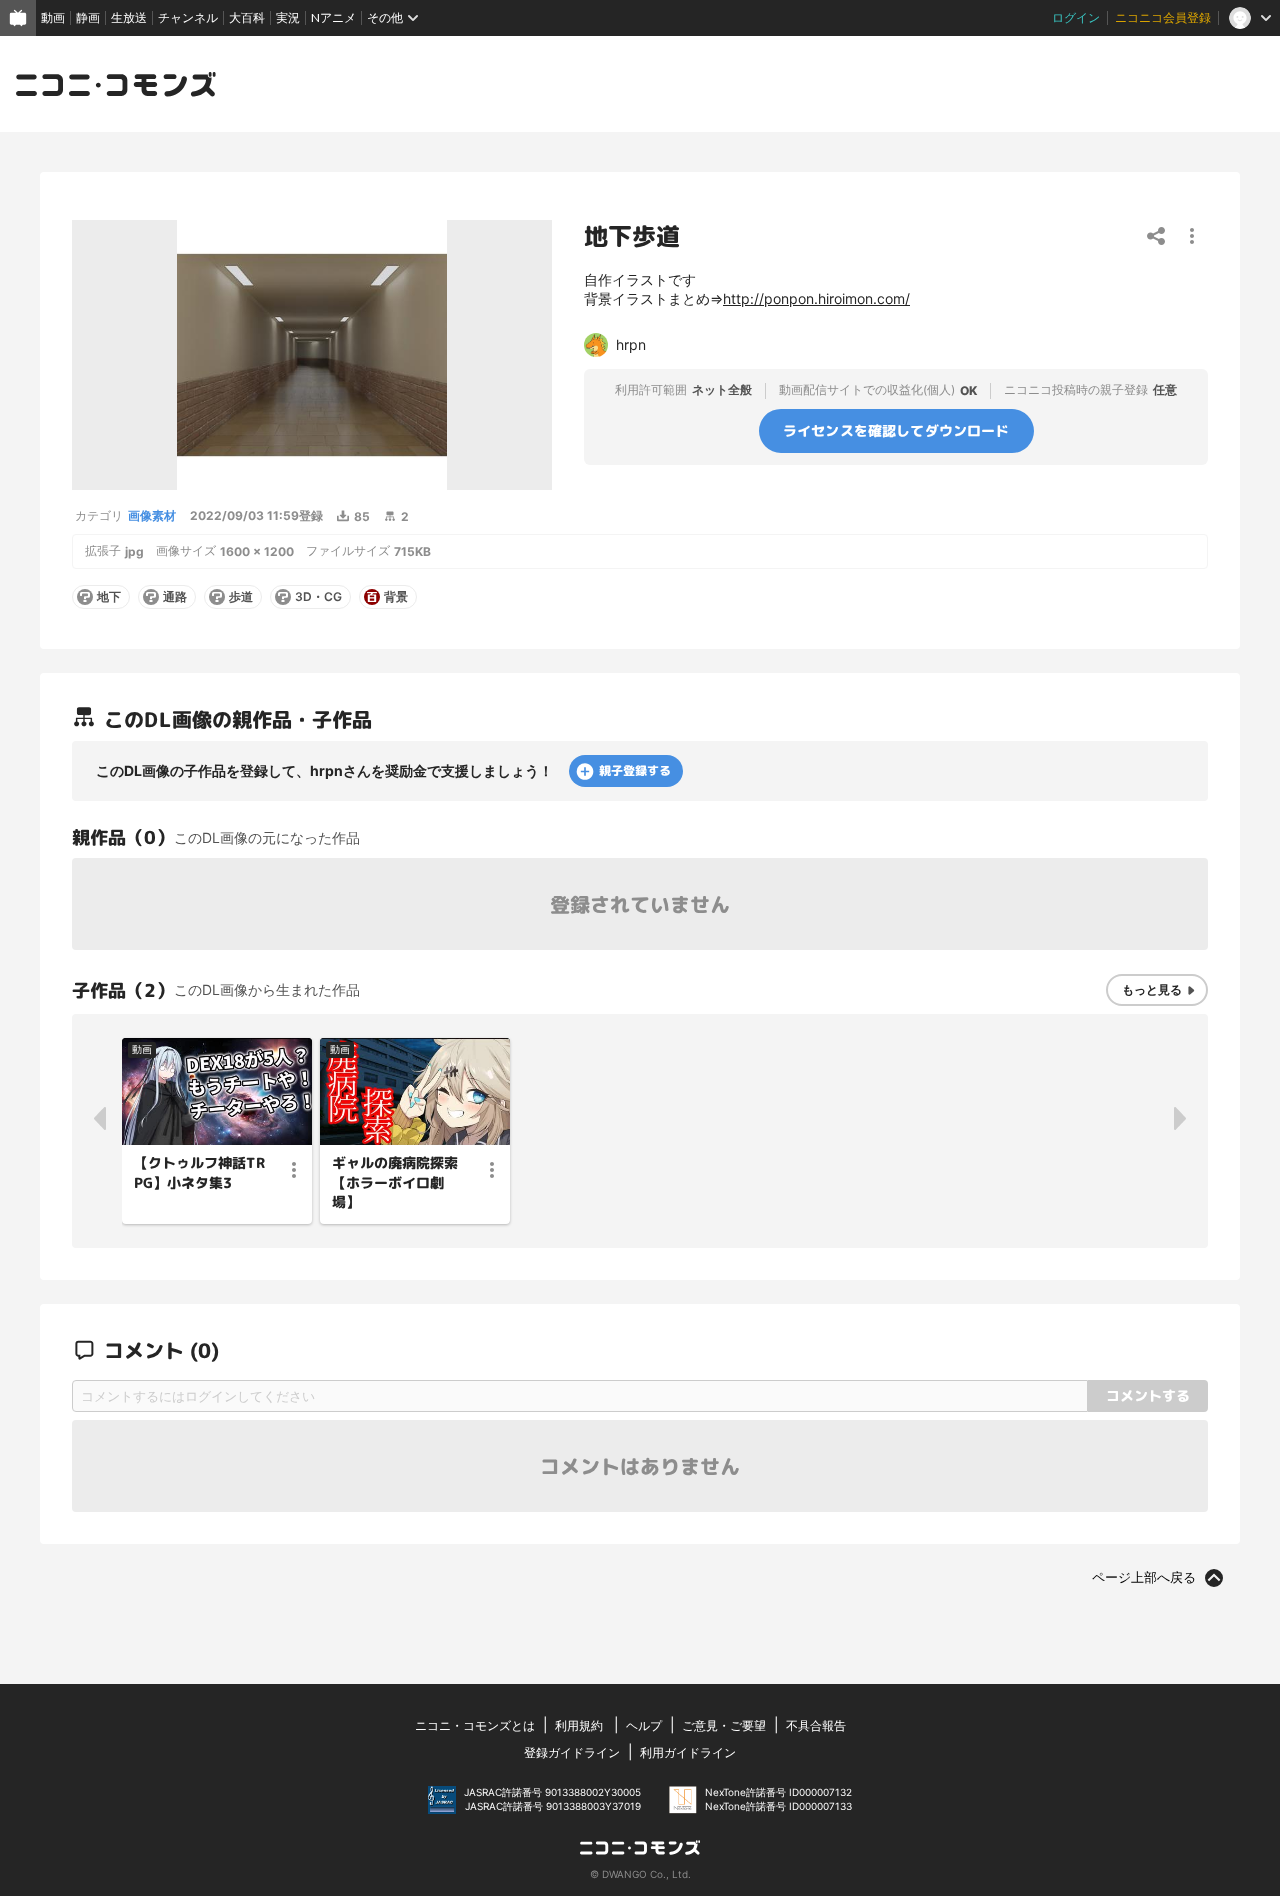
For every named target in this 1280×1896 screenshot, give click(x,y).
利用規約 (579, 1725)
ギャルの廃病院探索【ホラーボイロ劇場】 (395, 1182)
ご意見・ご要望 (724, 1725)
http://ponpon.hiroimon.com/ (816, 298)
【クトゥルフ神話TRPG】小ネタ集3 (199, 1172)
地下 (109, 597)
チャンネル (188, 17)
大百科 (247, 17)
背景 (396, 597)
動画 (53, 17)
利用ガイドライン (688, 1752)
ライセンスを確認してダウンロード (896, 430)
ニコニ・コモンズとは (475, 1725)
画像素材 (152, 515)
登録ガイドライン (572, 1752)
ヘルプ (644, 1725)
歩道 (241, 597)
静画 (88, 17)
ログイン (1076, 17)
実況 (288, 17)
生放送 (129, 17)
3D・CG (318, 597)
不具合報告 (816, 1725)
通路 (175, 597)
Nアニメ (333, 17)
